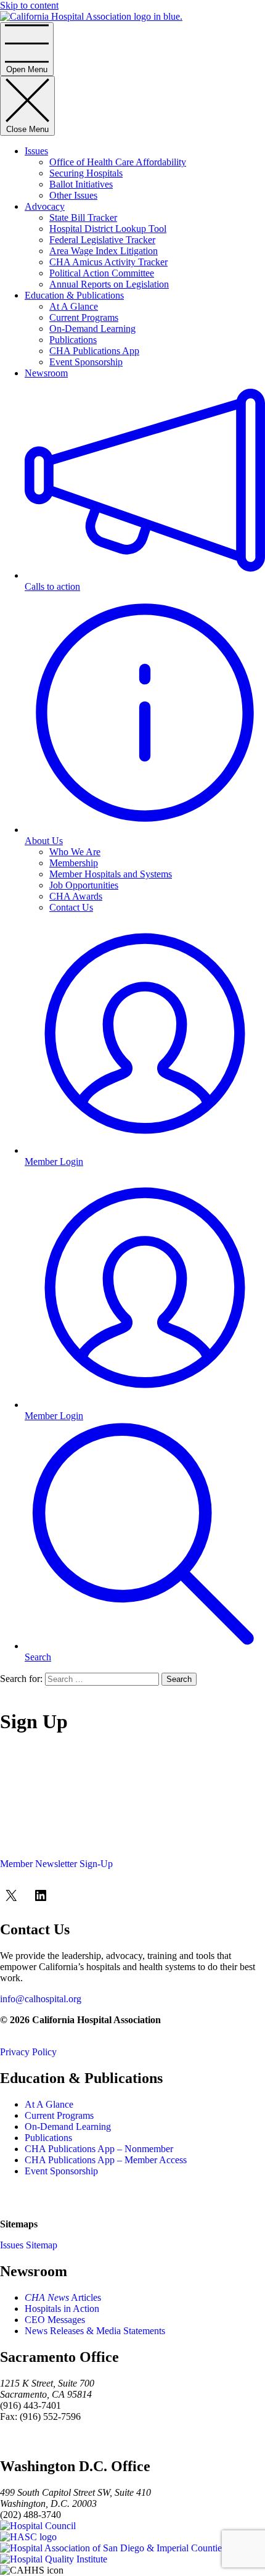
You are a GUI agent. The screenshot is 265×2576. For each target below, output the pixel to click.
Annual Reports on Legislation (109, 284)
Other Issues (73, 195)
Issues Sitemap (29, 2245)
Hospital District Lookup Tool (108, 229)
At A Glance (74, 306)
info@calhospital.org (41, 1999)
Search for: (21, 1679)
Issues (36, 151)
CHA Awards (76, 896)
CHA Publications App (94, 351)
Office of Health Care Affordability (118, 162)
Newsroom (46, 373)
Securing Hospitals (86, 173)
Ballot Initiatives (81, 184)
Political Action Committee (102, 273)
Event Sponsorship (86, 362)
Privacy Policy (28, 2052)
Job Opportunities (84, 885)
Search (179, 1679)
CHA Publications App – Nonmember (99, 2149)
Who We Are (75, 852)
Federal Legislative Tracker (102, 240)
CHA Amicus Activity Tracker (108, 262)
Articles (63, 2297)
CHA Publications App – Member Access (106, 2160)
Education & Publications (74, 295)
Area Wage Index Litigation (104, 251)
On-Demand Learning (92, 329)
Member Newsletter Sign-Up (56, 1864)
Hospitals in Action (62, 2309)
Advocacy (45, 206)
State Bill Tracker (83, 217)
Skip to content (29, 5)
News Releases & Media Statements (95, 2331)
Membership (74, 863)
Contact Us (71, 907)
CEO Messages (55, 2320)
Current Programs (84, 317)
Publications (73, 340)
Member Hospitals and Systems (111, 874)
